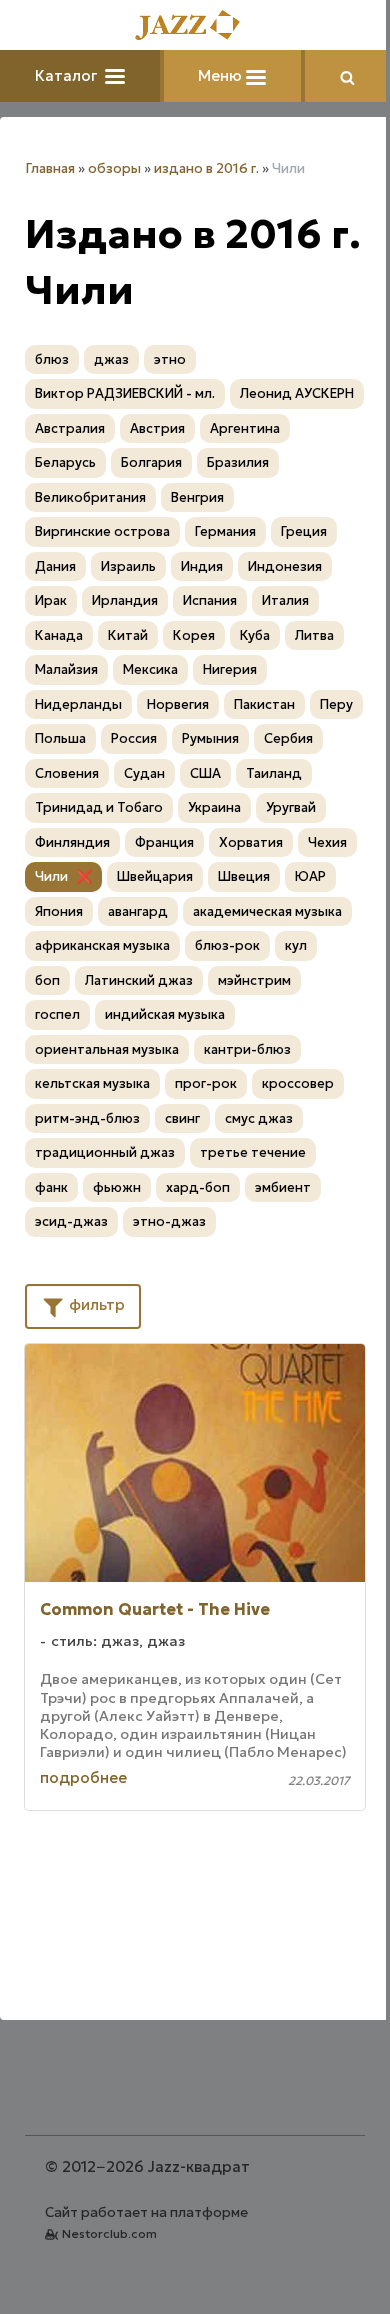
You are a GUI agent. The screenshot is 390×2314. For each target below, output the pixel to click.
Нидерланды (78, 704)
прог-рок (206, 1083)
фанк (51, 1187)
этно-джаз (169, 1221)
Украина (214, 807)
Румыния (210, 738)
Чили (51, 876)
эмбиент (283, 1187)
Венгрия (197, 497)
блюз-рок (227, 945)
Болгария (151, 462)
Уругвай (291, 807)
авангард (138, 911)
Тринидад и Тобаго (99, 807)
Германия (225, 531)
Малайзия (66, 669)
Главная (50, 168)
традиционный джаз (105, 1152)
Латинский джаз (139, 980)
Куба (255, 635)
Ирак (51, 600)
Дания (55, 566)
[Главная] (195, 26)
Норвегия (178, 704)
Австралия (70, 428)
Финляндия (72, 842)
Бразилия (238, 462)
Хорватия (251, 842)
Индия (202, 566)
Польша (60, 738)
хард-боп (198, 1187)
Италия (285, 600)
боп (47, 980)
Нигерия (230, 669)
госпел (57, 1014)
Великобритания (90, 497)
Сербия (288, 738)
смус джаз (259, 1118)
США (205, 773)
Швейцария (155, 876)
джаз (111, 359)
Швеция (244, 876)
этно (170, 359)
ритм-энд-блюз (87, 1118)
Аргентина (245, 428)
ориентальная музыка (107, 1049)
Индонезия (285, 566)
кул (296, 945)
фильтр (95, 1304)
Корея (194, 635)
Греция (304, 531)
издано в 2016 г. (206, 168)
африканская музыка (102, 945)
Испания (210, 600)
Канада (59, 635)
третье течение (253, 1152)
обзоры (114, 168)
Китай (128, 635)
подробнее (83, 1777)
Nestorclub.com (109, 2233)
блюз (52, 359)
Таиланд (274, 773)
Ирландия (125, 600)
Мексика (150, 669)
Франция (164, 842)
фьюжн (117, 1187)
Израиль (128, 566)
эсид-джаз (71, 1221)
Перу (336, 704)
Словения (67, 773)
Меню (222, 75)
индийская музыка (165, 1014)
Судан (144, 773)
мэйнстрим (254, 980)
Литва (314, 635)
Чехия (327, 842)
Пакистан (264, 704)
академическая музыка (267, 911)
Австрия (157, 428)
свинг (182, 1118)
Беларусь (65, 462)
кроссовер (298, 1083)
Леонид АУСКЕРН (297, 393)
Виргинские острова (102, 531)
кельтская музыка (92, 1083)
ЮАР (310, 876)
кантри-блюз (247, 1049)
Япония (59, 911)
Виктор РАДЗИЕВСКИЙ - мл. (125, 393)
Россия (134, 738)
